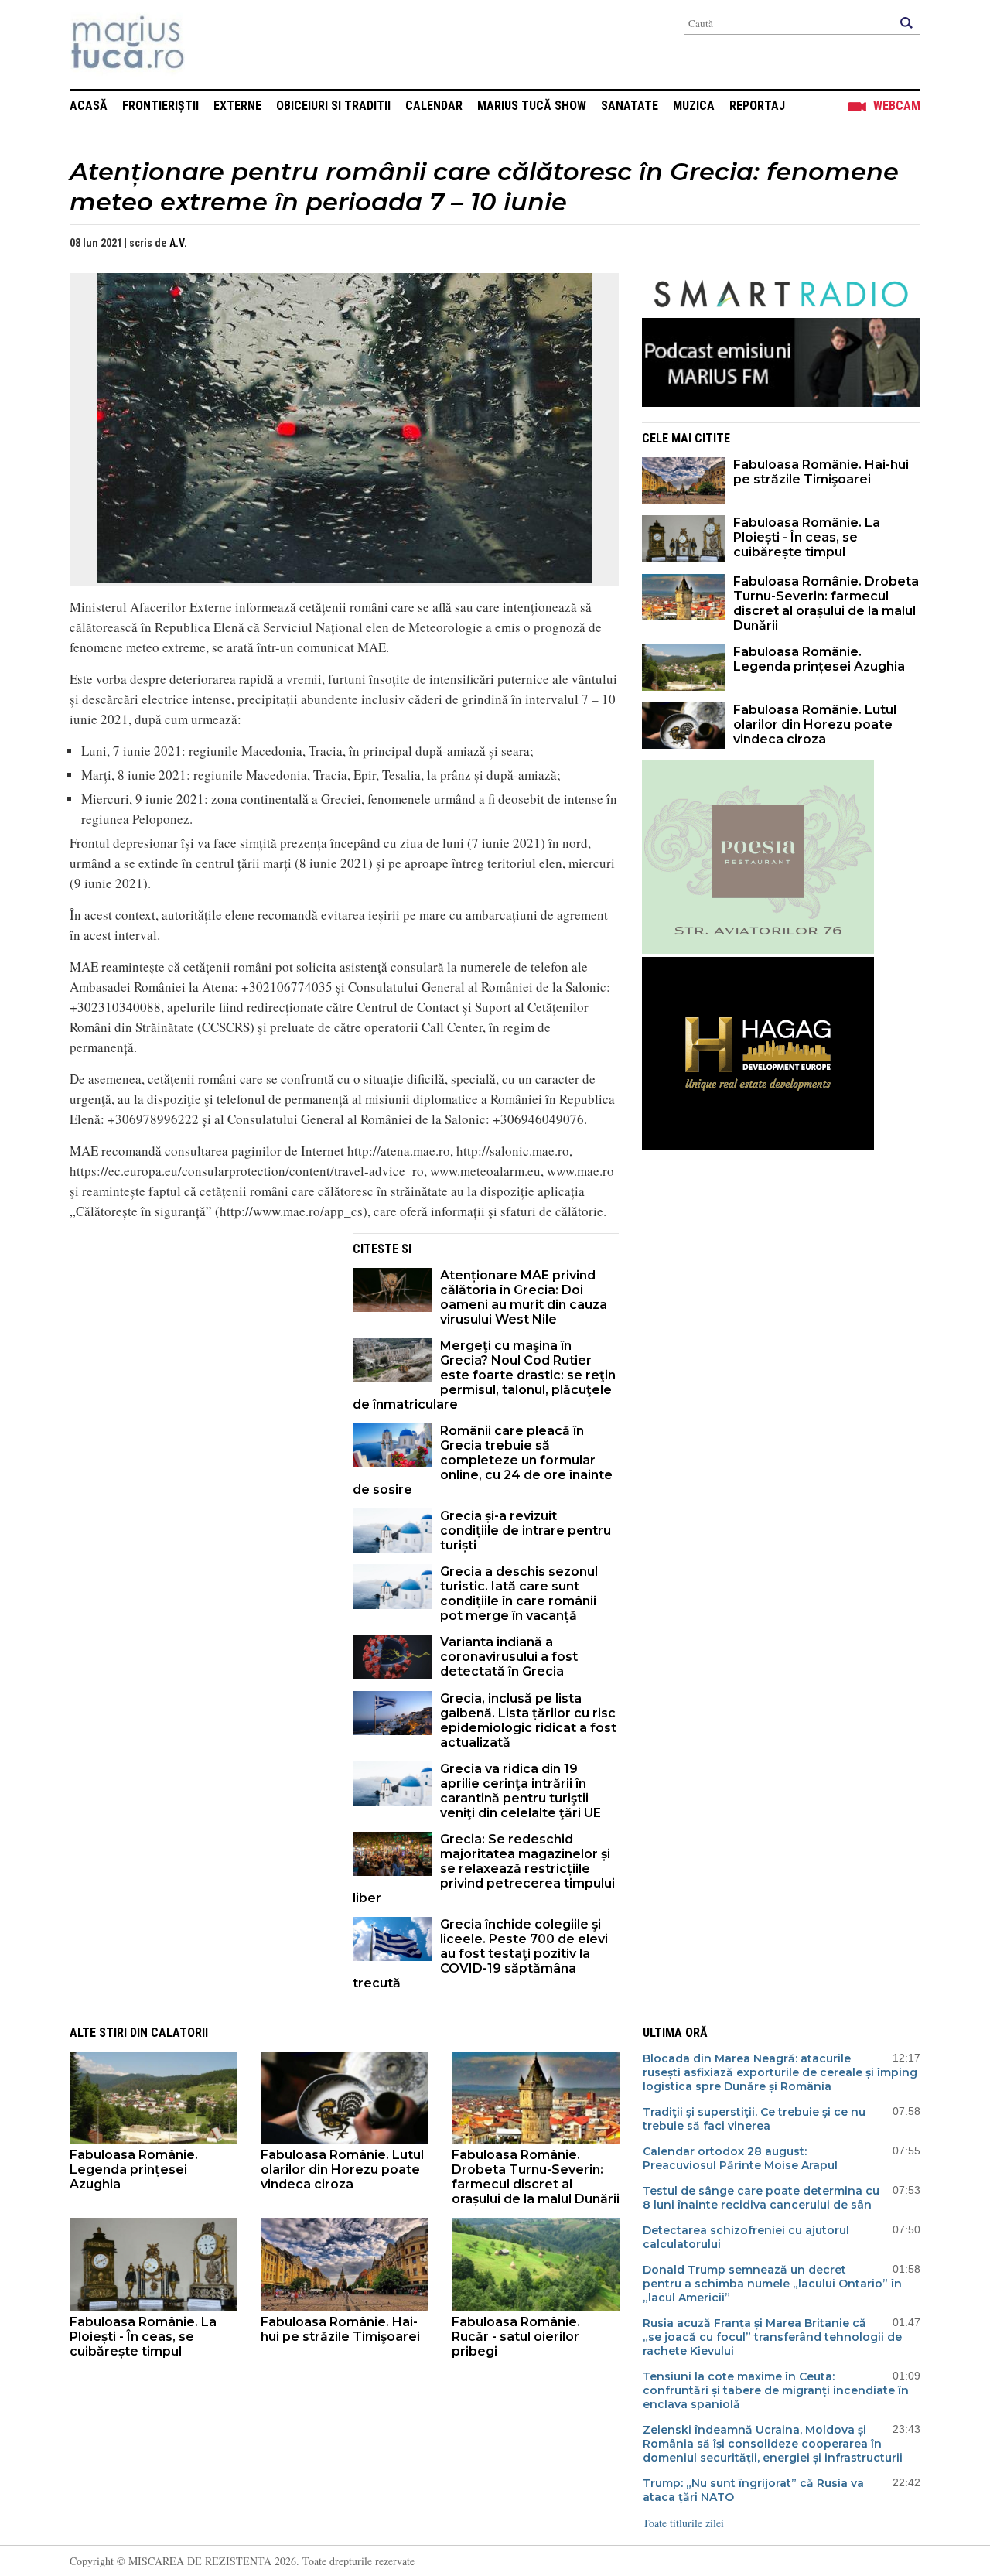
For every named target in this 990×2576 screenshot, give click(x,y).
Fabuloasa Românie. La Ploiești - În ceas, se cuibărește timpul (807, 537)
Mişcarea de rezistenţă (211, 44)
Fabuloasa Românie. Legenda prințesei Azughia (819, 659)
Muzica (694, 106)
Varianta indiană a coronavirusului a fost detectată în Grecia (509, 1657)
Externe (237, 106)
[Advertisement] (200, 1341)
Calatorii (179, 2033)
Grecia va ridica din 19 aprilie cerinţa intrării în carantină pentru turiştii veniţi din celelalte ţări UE (521, 1791)
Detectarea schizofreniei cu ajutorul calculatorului (746, 2237)
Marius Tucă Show (532, 106)
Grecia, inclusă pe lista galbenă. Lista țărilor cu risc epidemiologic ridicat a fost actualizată (528, 1720)
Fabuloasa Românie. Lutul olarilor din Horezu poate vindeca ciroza (815, 724)
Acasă (89, 106)
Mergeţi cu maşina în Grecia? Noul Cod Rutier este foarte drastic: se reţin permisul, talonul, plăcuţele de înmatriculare (484, 1375)
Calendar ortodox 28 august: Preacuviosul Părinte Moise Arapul (740, 2158)
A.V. (178, 243)
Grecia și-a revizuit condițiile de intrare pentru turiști (526, 1531)
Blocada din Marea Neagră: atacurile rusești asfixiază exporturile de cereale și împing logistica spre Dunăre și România (780, 2072)
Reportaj (757, 106)
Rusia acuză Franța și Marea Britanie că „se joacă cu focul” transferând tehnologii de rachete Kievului (772, 2337)
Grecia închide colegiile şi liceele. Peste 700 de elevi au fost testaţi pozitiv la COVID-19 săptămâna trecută (480, 1954)
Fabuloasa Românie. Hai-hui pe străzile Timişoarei (821, 472)
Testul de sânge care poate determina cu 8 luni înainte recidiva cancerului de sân (761, 2198)
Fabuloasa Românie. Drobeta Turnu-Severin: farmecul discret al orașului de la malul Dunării (826, 603)
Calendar (434, 106)
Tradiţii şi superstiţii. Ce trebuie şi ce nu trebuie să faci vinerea (754, 2119)
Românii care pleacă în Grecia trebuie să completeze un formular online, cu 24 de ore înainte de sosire (483, 1460)
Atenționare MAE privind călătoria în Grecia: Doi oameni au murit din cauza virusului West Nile (524, 1297)
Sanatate (630, 106)
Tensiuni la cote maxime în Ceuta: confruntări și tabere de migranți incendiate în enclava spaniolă (776, 2390)
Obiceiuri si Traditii (333, 106)
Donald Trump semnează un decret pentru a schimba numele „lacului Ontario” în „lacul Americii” (772, 2284)
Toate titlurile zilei (683, 2523)
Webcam (897, 106)
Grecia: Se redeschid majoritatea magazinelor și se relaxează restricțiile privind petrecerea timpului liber (484, 1869)
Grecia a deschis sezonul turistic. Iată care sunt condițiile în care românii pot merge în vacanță (519, 1594)
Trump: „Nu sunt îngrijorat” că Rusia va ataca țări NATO (753, 2490)
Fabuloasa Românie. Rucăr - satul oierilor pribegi (516, 2337)
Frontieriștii (160, 106)
